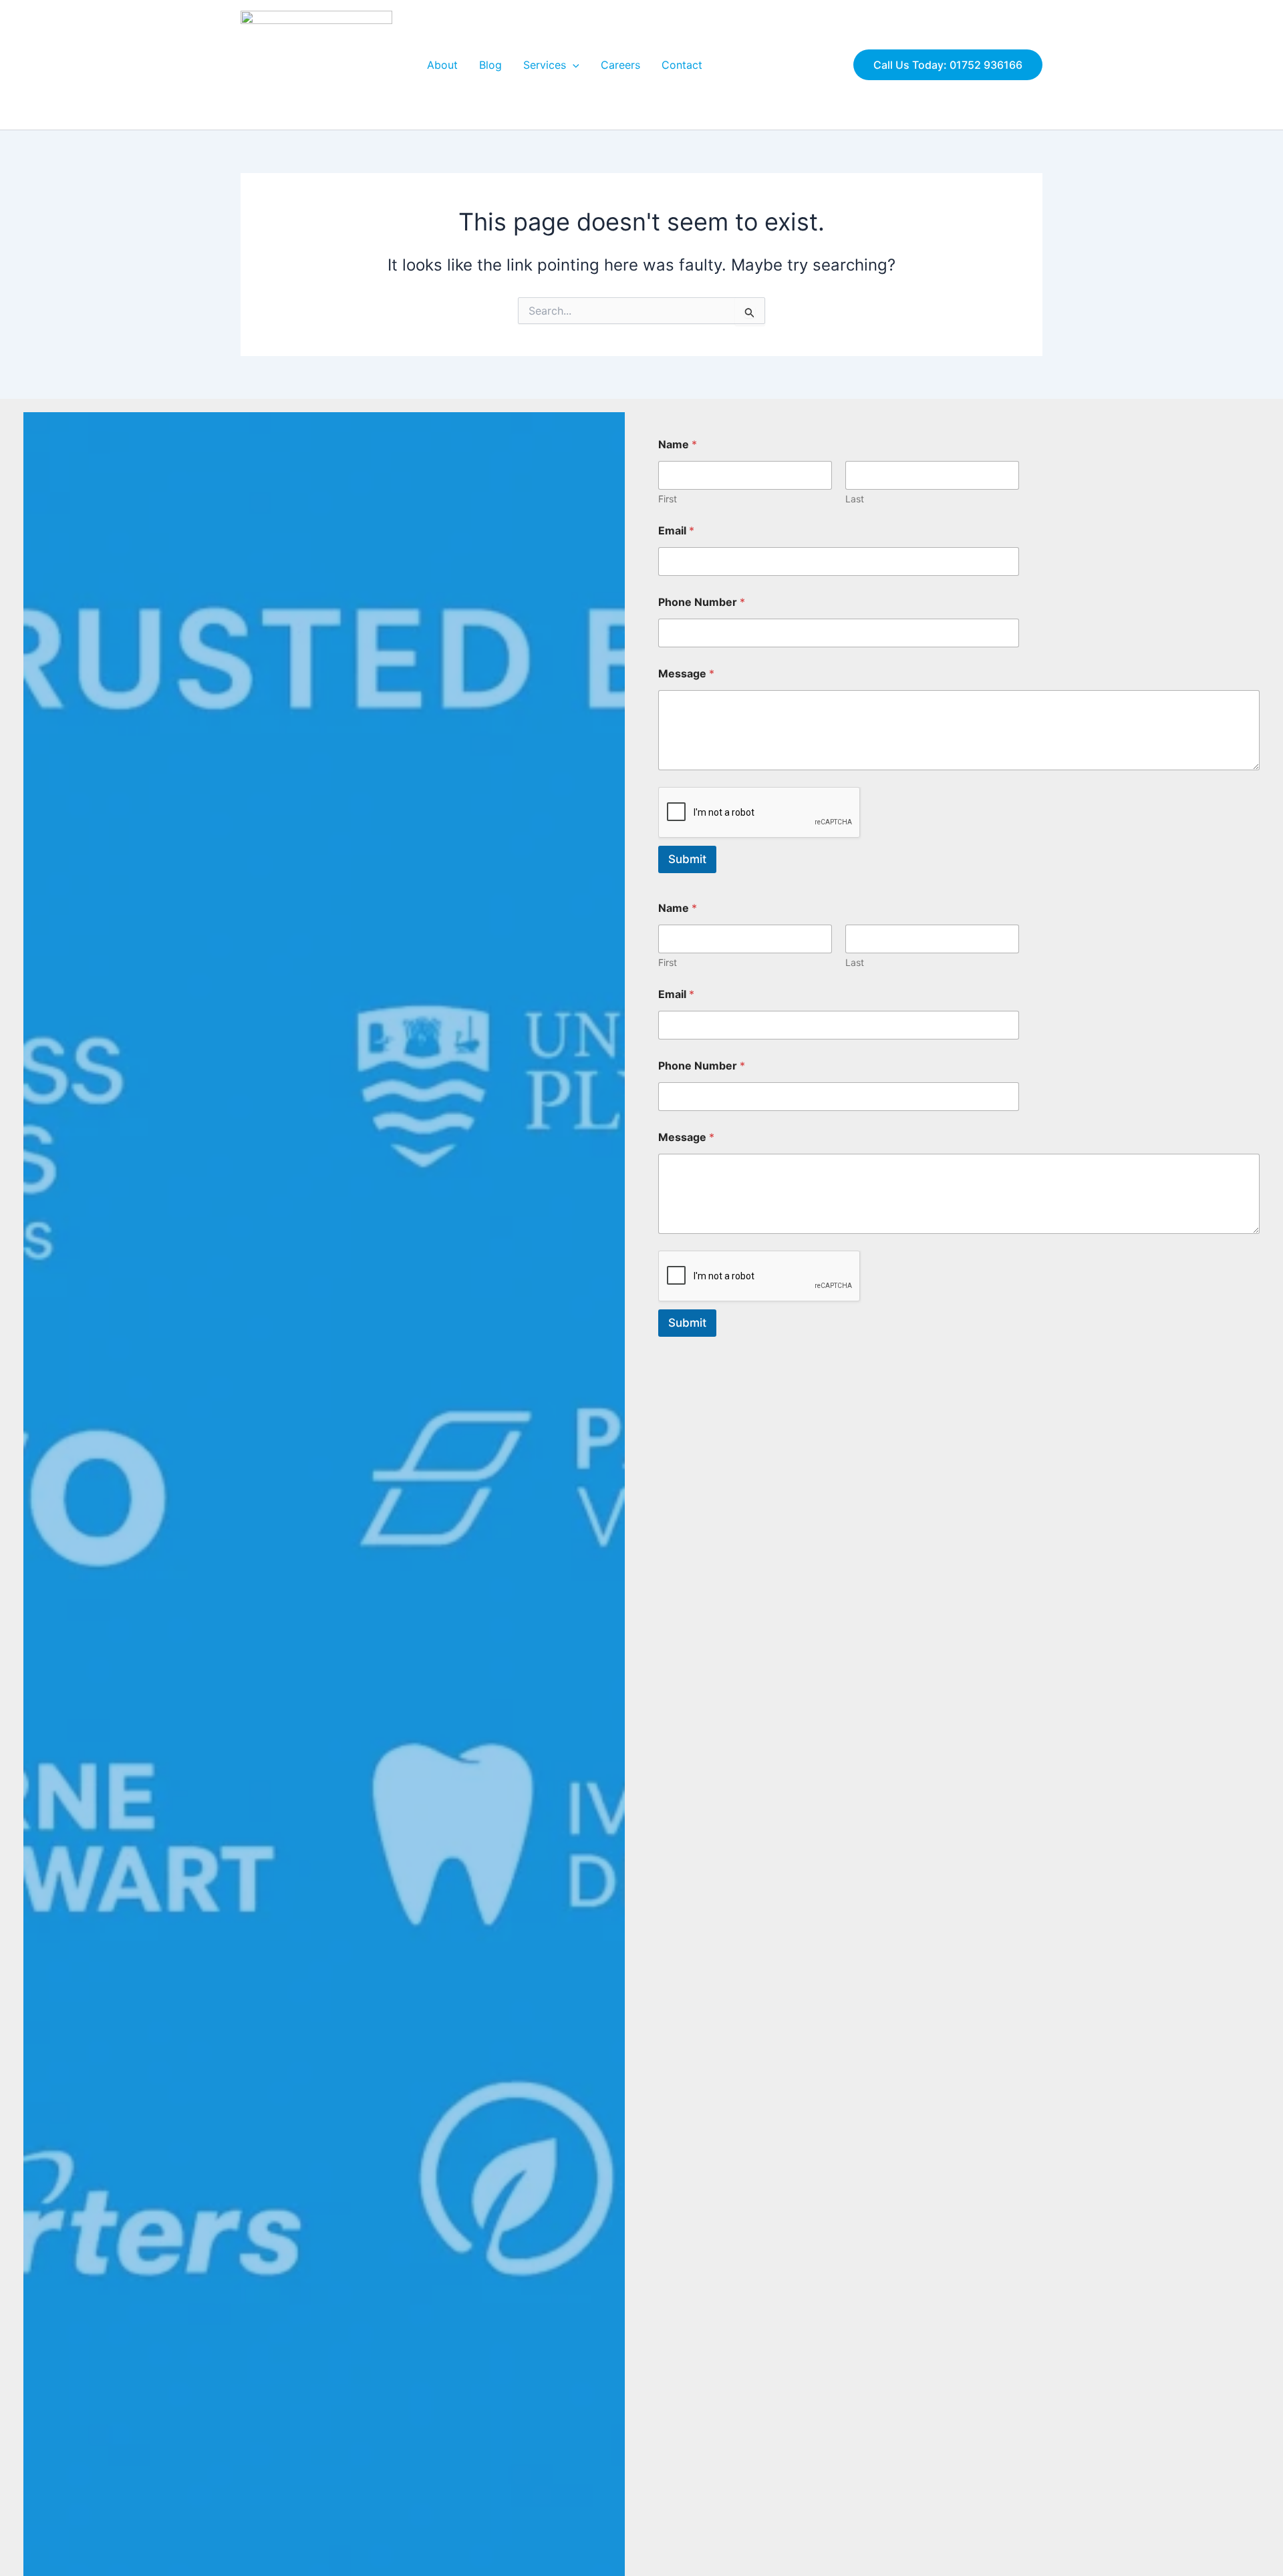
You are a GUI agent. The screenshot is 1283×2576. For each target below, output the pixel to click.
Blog (490, 65)
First (668, 499)
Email (676, 531)
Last (855, 499)
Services (545, 65)
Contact (682, 65)
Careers (620, 65)
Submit (687, 859)
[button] (573, 65)
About (442, 65)
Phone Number (702, 602)
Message (686, 674)
